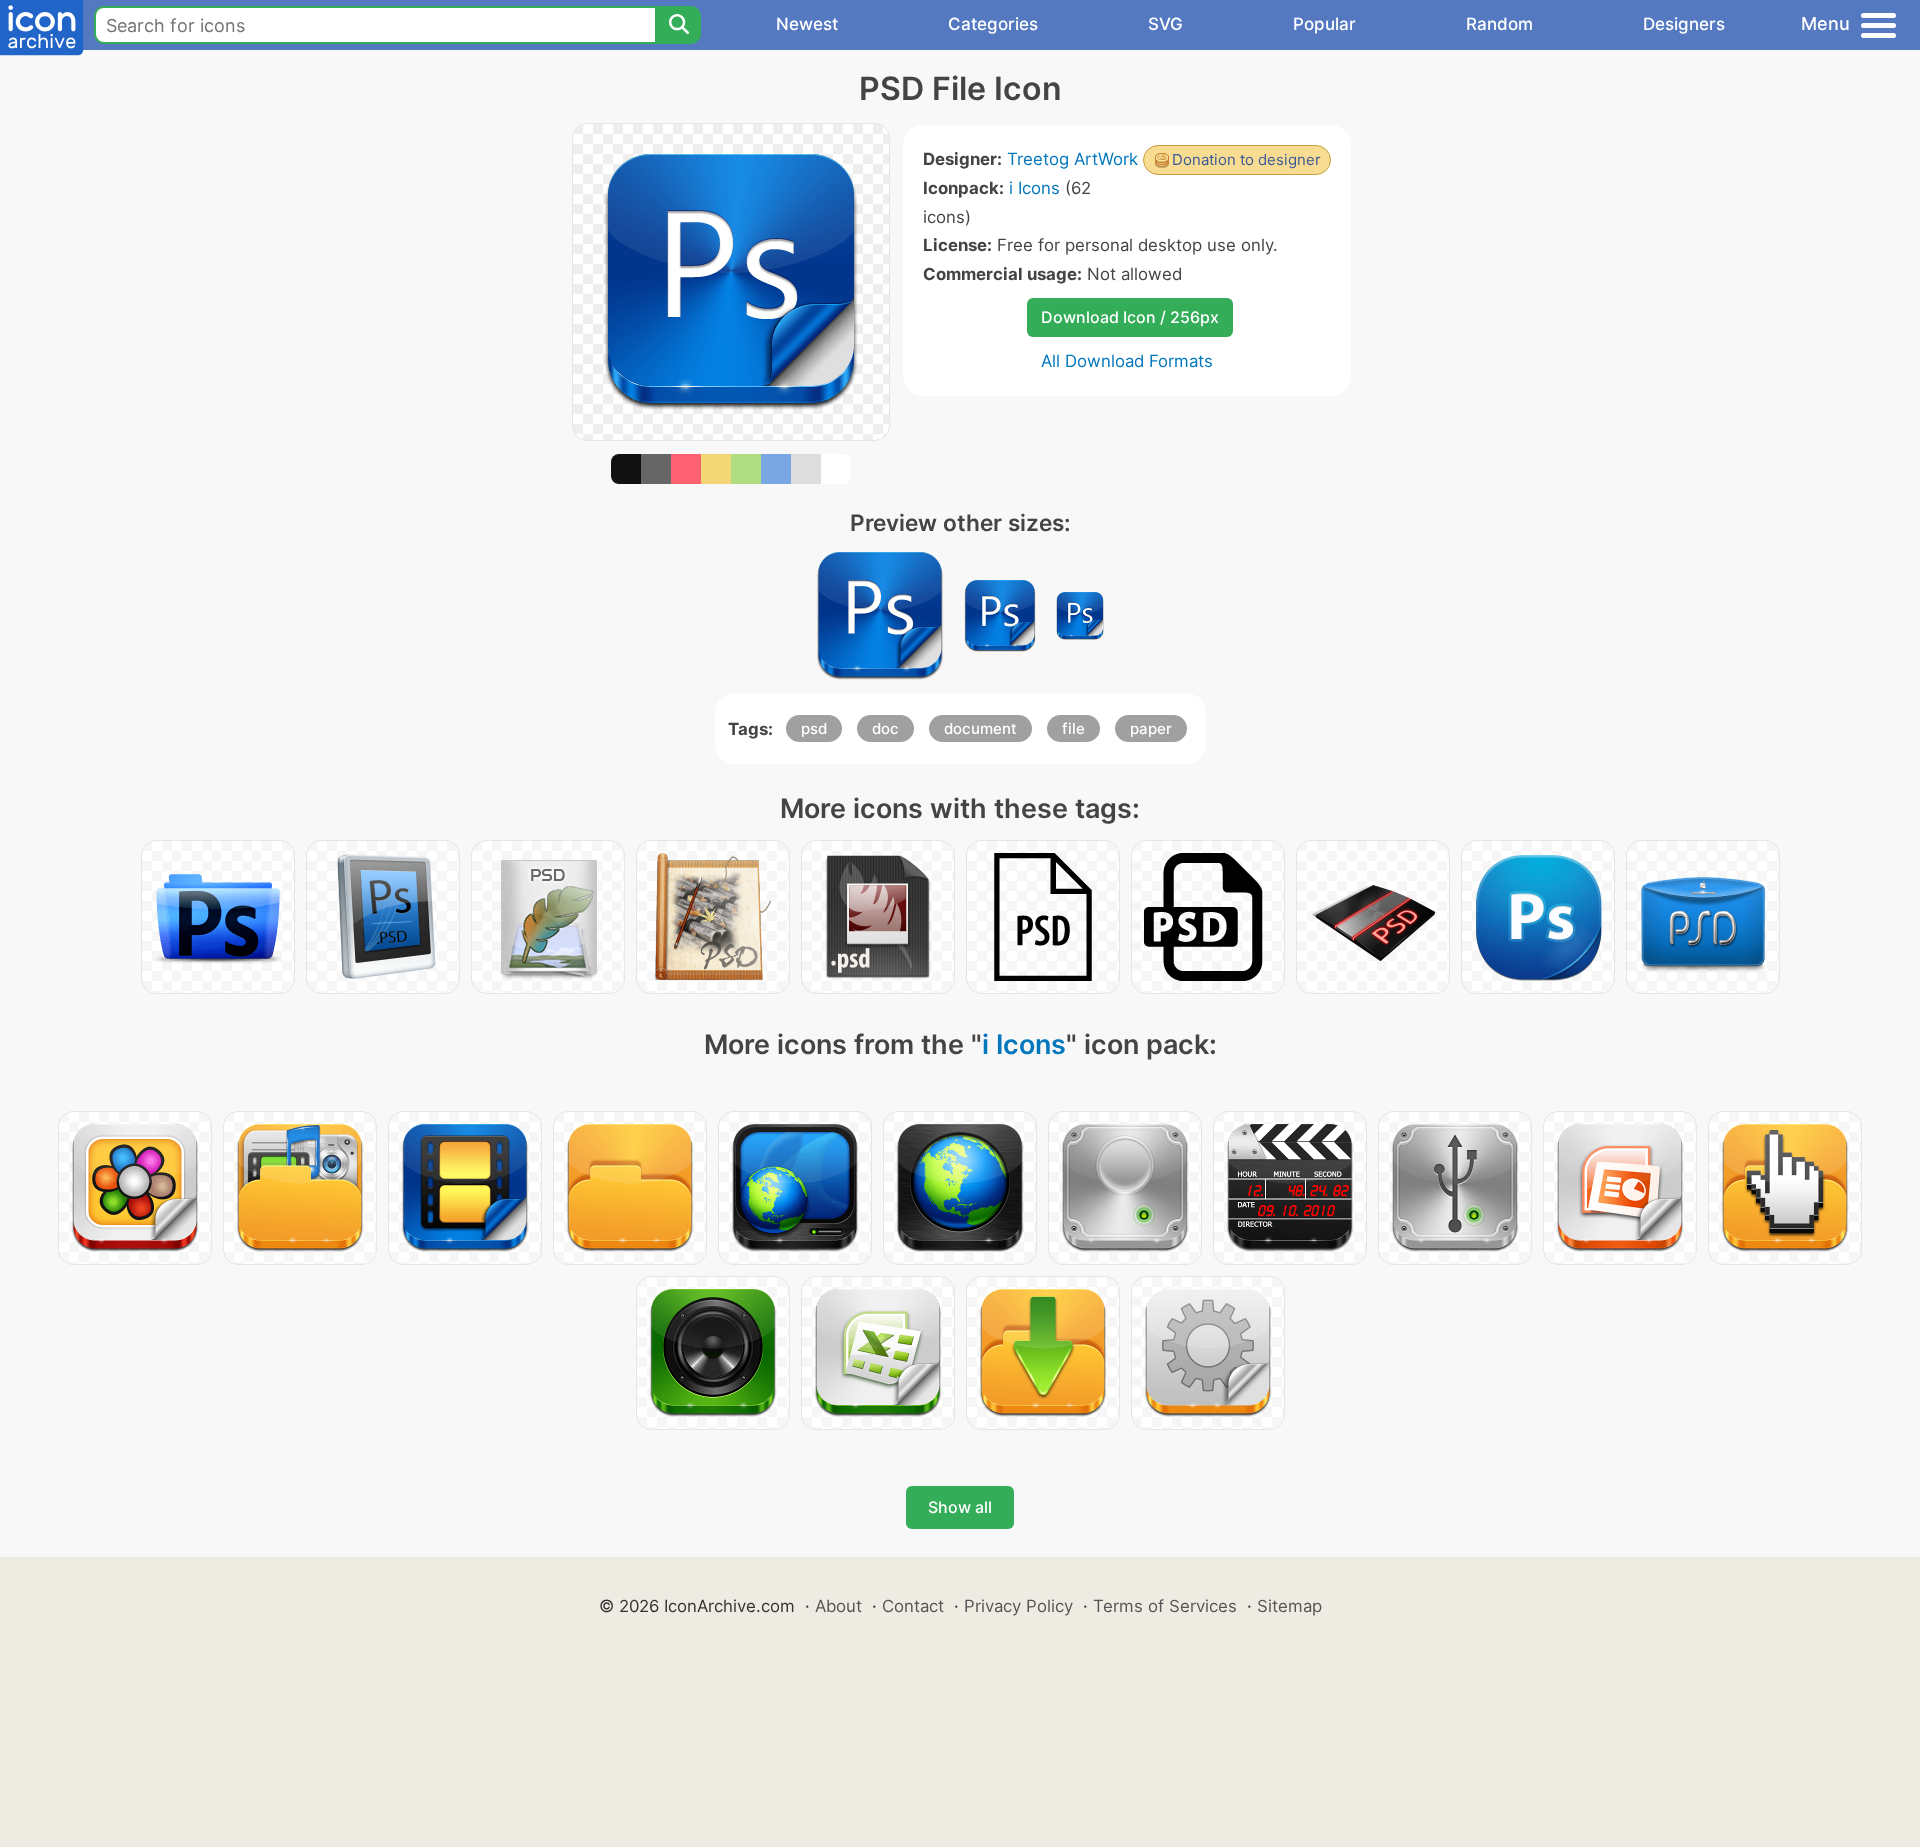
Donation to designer (1246, 159)
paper (1151, 728)
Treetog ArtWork (1072, 159)
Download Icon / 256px (1130, 317)
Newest (807, 24)
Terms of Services (1165, 1606)
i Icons (1034, 188)
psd (814, 728)
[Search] (678, 25)
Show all (960, 1507)
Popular (1324, 24)
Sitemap (1289, 1606)
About (838, 1606)
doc (885, 728)
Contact (913, 1606)
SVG (1165, 24)
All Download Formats (1127, 361)
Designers (1684, 24)
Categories (993, 24)
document (980, 728)
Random (1499, 24)
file (1073, 728)
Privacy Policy (1018, 1606)
